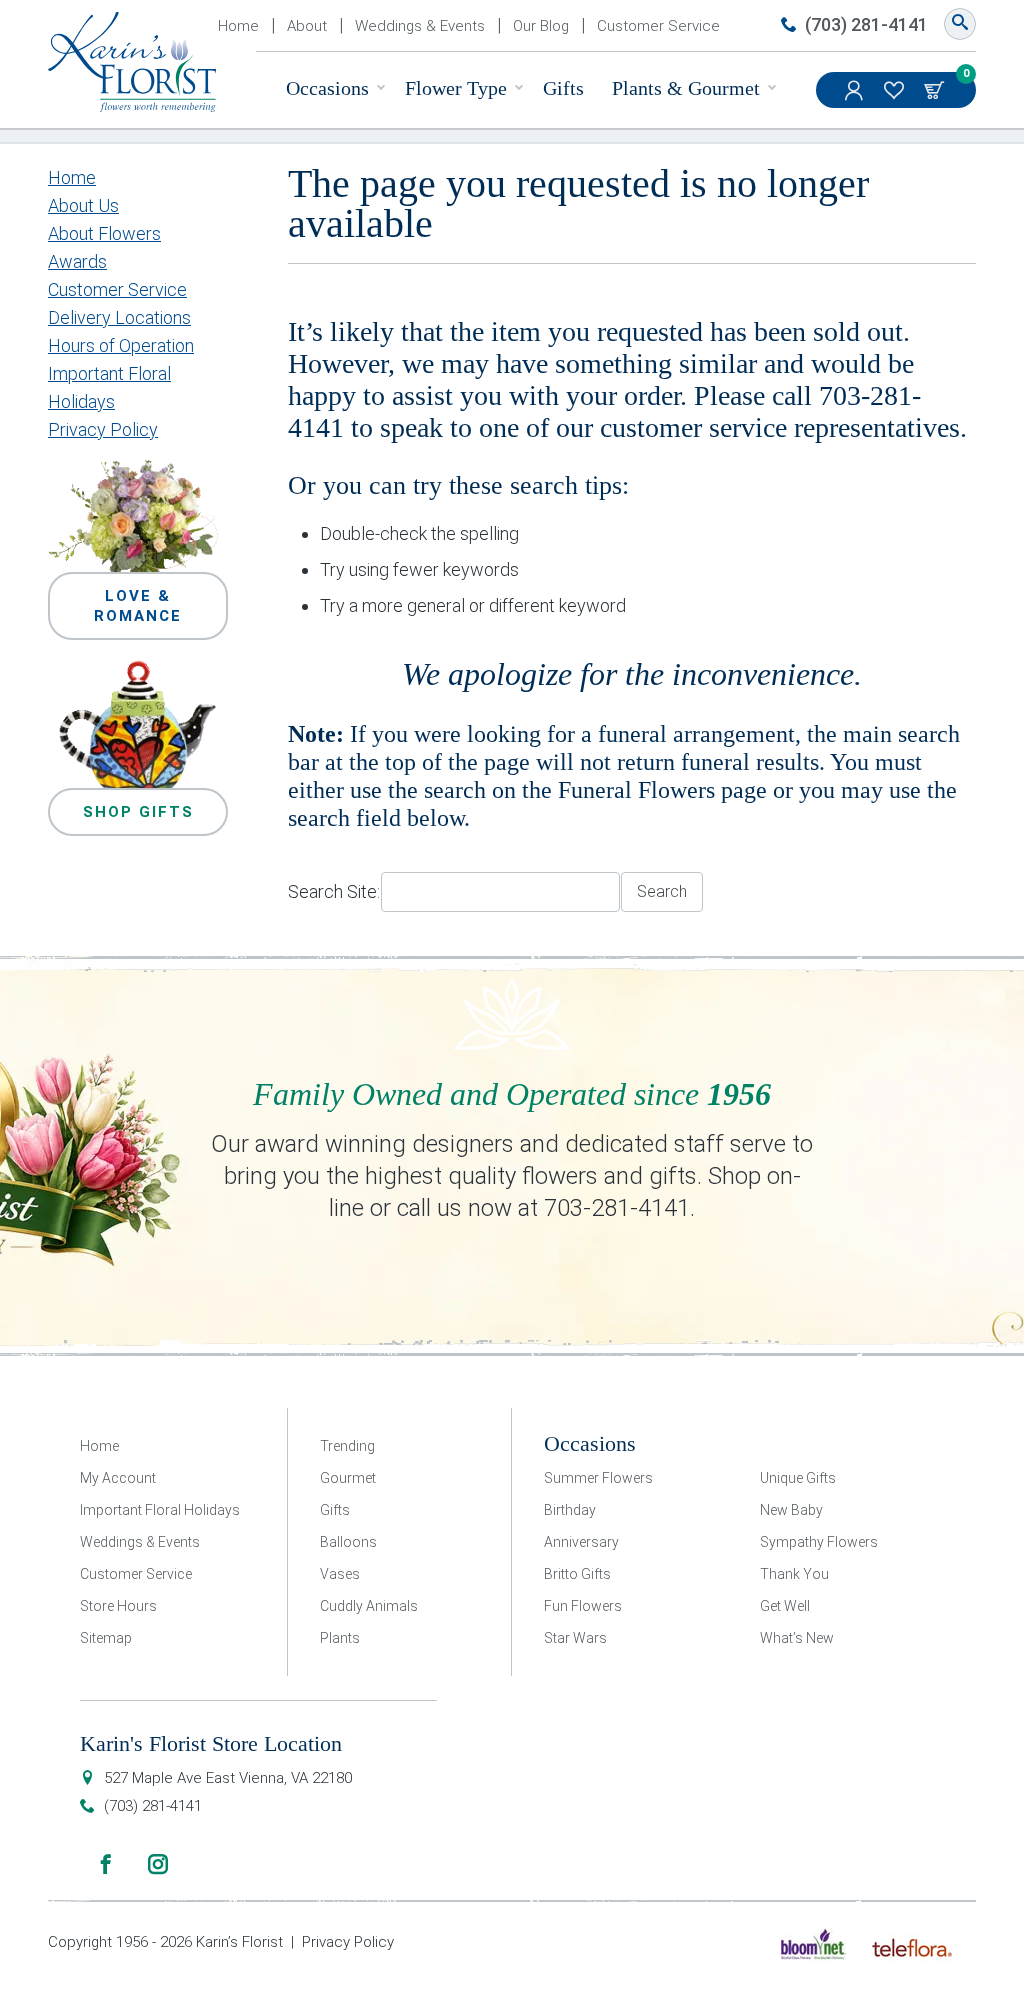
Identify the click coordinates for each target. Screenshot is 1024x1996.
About (307, 26)
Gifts (563, 88)
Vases (340, 1574)
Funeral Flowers (636, 790)
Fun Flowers (583, 1606)
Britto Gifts (577, 1574)
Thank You (794, 1574)
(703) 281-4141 (866, 24)
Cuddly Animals (369, 1606)
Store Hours (118, 1606)
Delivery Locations (119, 317)
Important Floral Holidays (160, 1510)
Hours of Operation (121, 345)
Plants (340, 1638)
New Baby (791, 1510)
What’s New (797, 1638)
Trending (347, 1446)
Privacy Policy (103, 429)
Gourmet (348, 1478)
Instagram (158, 1864)
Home (238, 26)
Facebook (106, 1864)
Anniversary (581, 1542)
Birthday (570, 1510)
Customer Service (658, 26)
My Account (856, 90)
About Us (83, 205)
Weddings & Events (420, 26)
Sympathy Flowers (819, 1542)
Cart (936, 90)
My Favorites (896, 90)
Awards (77, 261)
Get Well (785, 1606)
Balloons (348, 1542)
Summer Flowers (598, 1478)
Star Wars (575, 1638)
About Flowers (104, 233)
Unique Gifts (798, 1478)
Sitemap (106, 1638)
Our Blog (541, 26)
